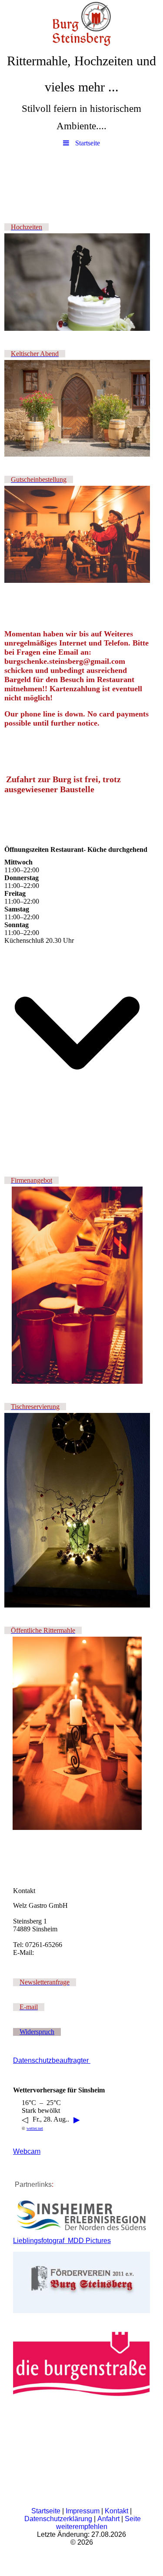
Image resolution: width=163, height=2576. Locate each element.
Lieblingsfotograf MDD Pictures (62, 2241)
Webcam (27, 2151)
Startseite (46, 2511)
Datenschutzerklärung (58, 2519)
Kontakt (116, 2511)
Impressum (83, 2511)
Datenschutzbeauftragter (52, 2060)
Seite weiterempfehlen (98, 2523)
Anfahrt (108, 2519)
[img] (81, 24)
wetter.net (35, 2128)
